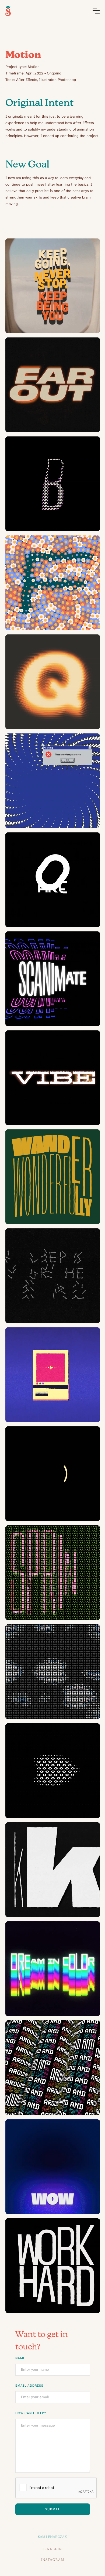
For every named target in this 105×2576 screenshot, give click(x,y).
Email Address (29, 2386)
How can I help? (31, 2413)
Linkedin (53, 2549)
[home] (8, 11)
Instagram (53, 2560)
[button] (96, 11)
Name (20, 2358)
